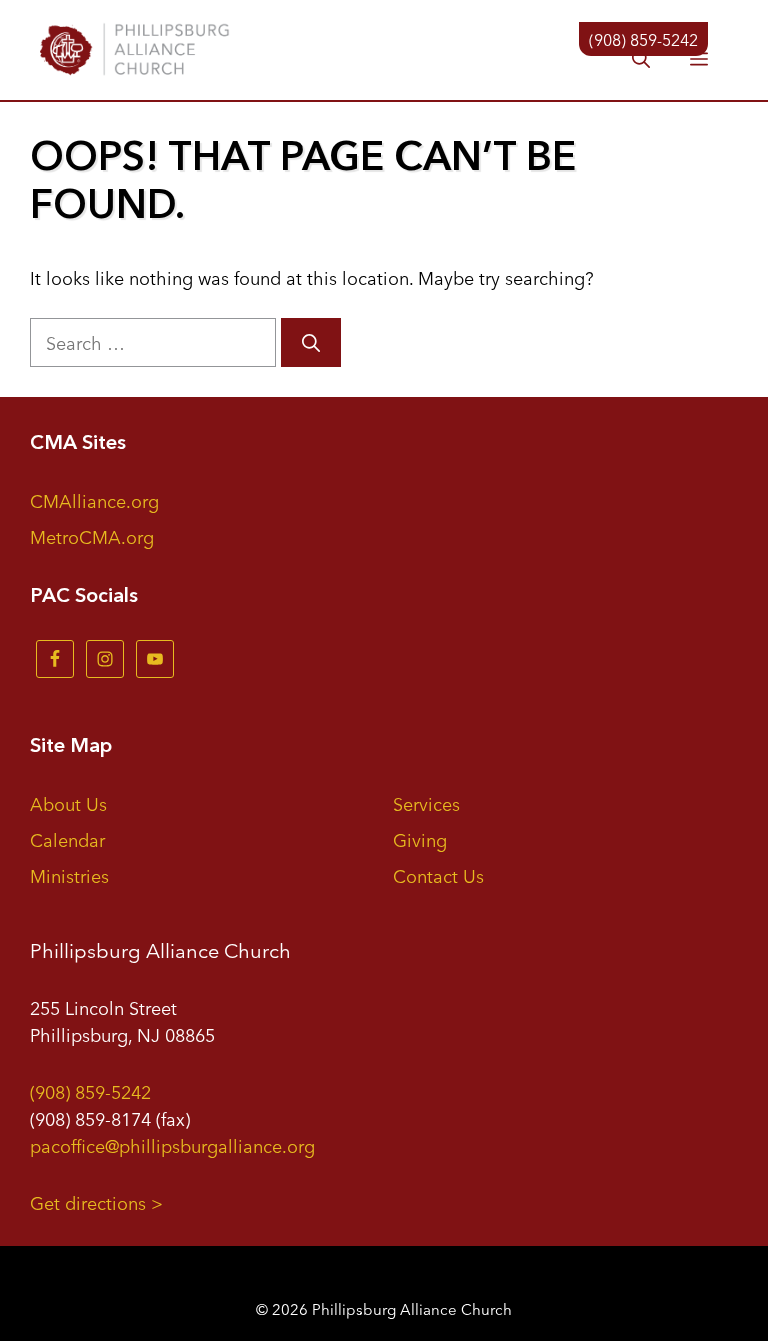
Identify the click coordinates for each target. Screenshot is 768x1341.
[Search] (311, 342)
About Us (68, 803)
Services (426, 803)
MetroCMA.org (92, 536)
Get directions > (96, 1202)
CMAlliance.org (94, 500)
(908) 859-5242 (90, 1091)
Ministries (69, 875)
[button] (641, 60)
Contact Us (438, 875)
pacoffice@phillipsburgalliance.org (172, 1145)
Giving (420, 839)
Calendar (67, 839)
